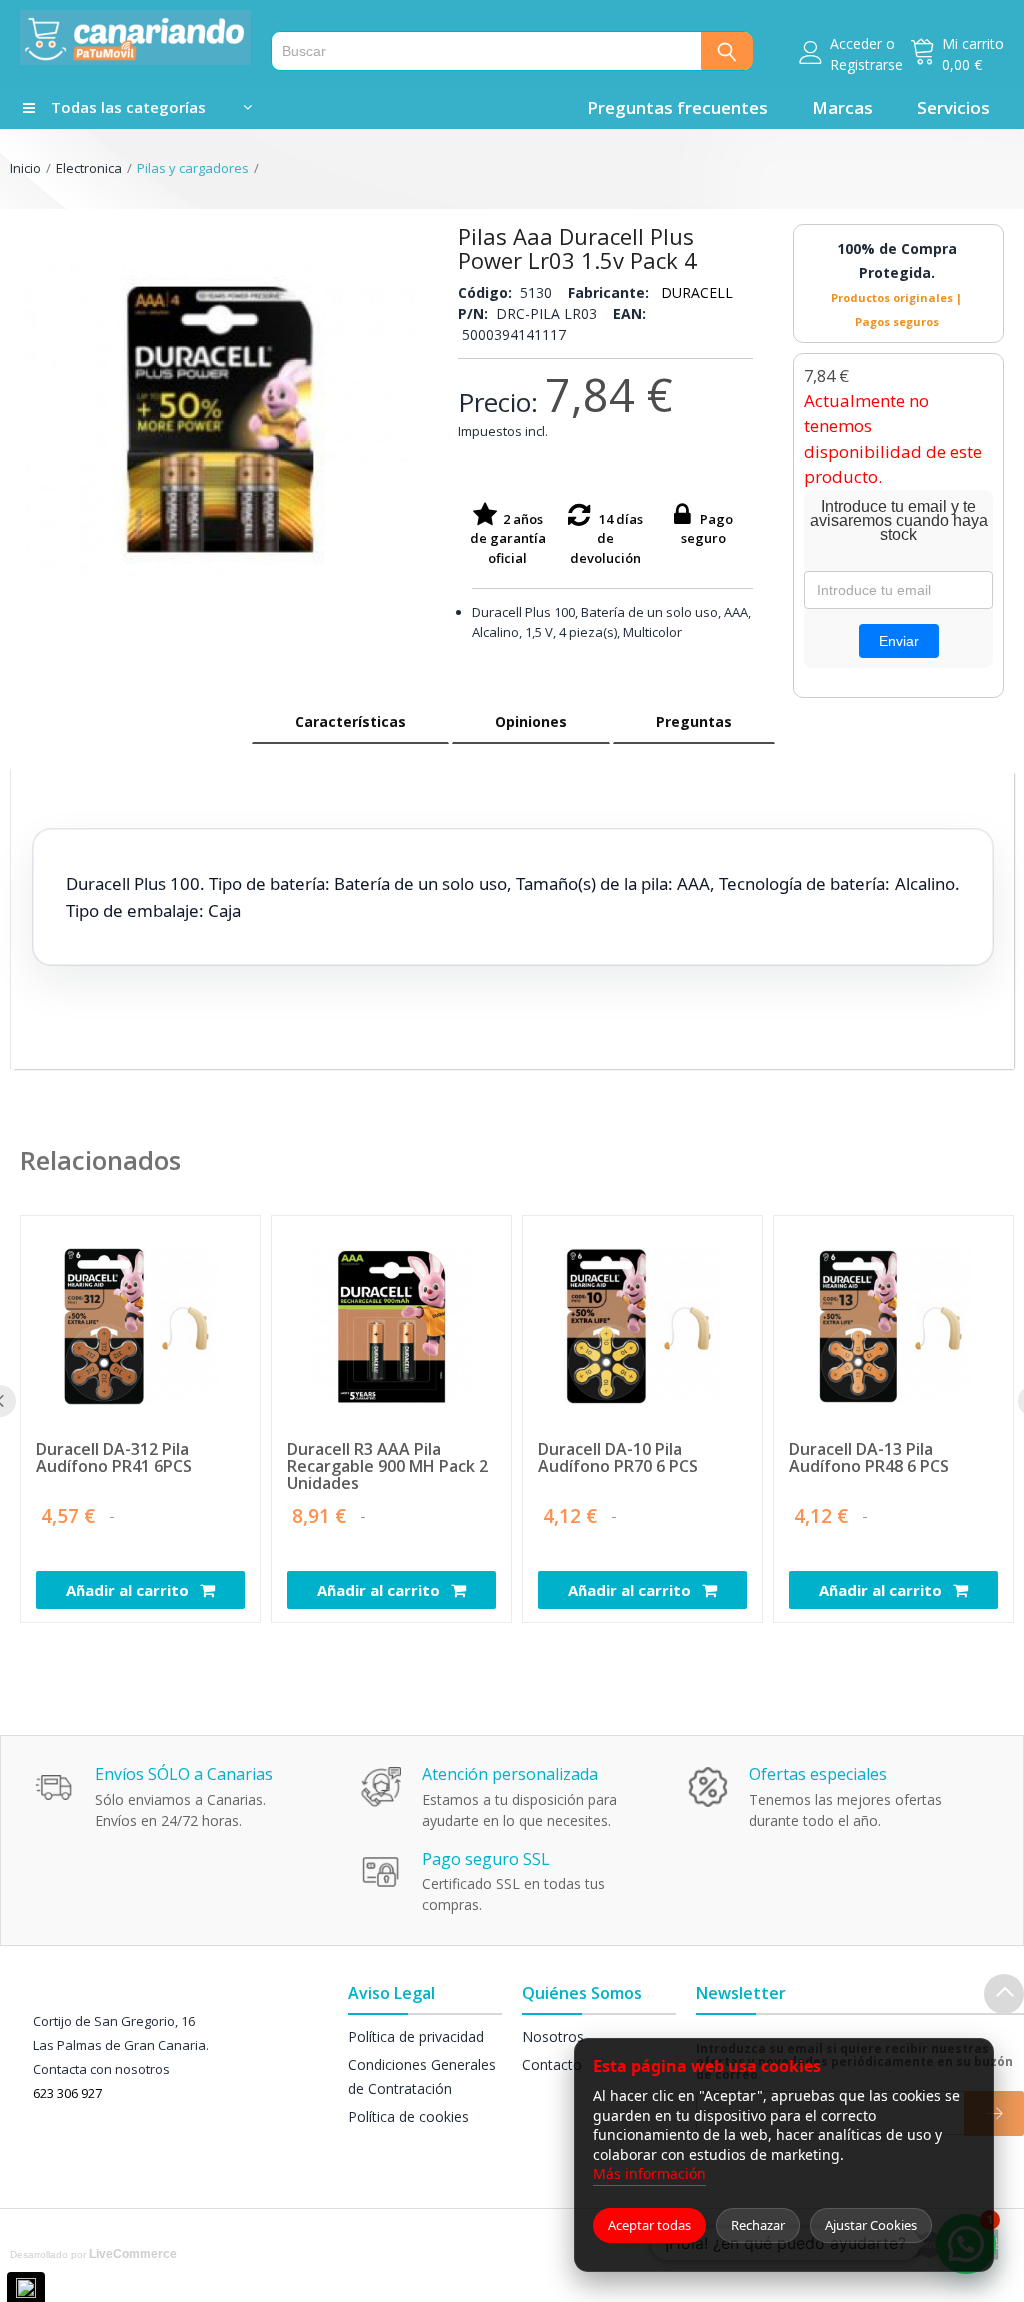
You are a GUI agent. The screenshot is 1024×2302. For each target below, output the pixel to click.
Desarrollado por (93, 2254)
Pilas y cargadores (193, 168)
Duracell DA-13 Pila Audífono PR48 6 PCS (869, 1459)
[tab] (350, 722)
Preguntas (694, 721)
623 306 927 (67, 2093)
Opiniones (531, 721)
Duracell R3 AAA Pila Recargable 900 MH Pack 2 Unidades (387, 1466)
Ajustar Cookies (871, 2225)
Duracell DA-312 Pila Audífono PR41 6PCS (114, 1459)
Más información (649, 2173)
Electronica (89, 168)
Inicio (25, 168)
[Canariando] (135, 37)
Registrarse (866, 64)
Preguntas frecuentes (677, 107)
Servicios (953, 107)
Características (350, 721)
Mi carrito (973, 43)
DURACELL (697, 292)
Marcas (842, 107)
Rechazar (758, 2225)
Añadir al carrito (129, 1590)
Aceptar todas (649, 2225)
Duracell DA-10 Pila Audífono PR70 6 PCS (618, 1459)
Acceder (856, 43)
